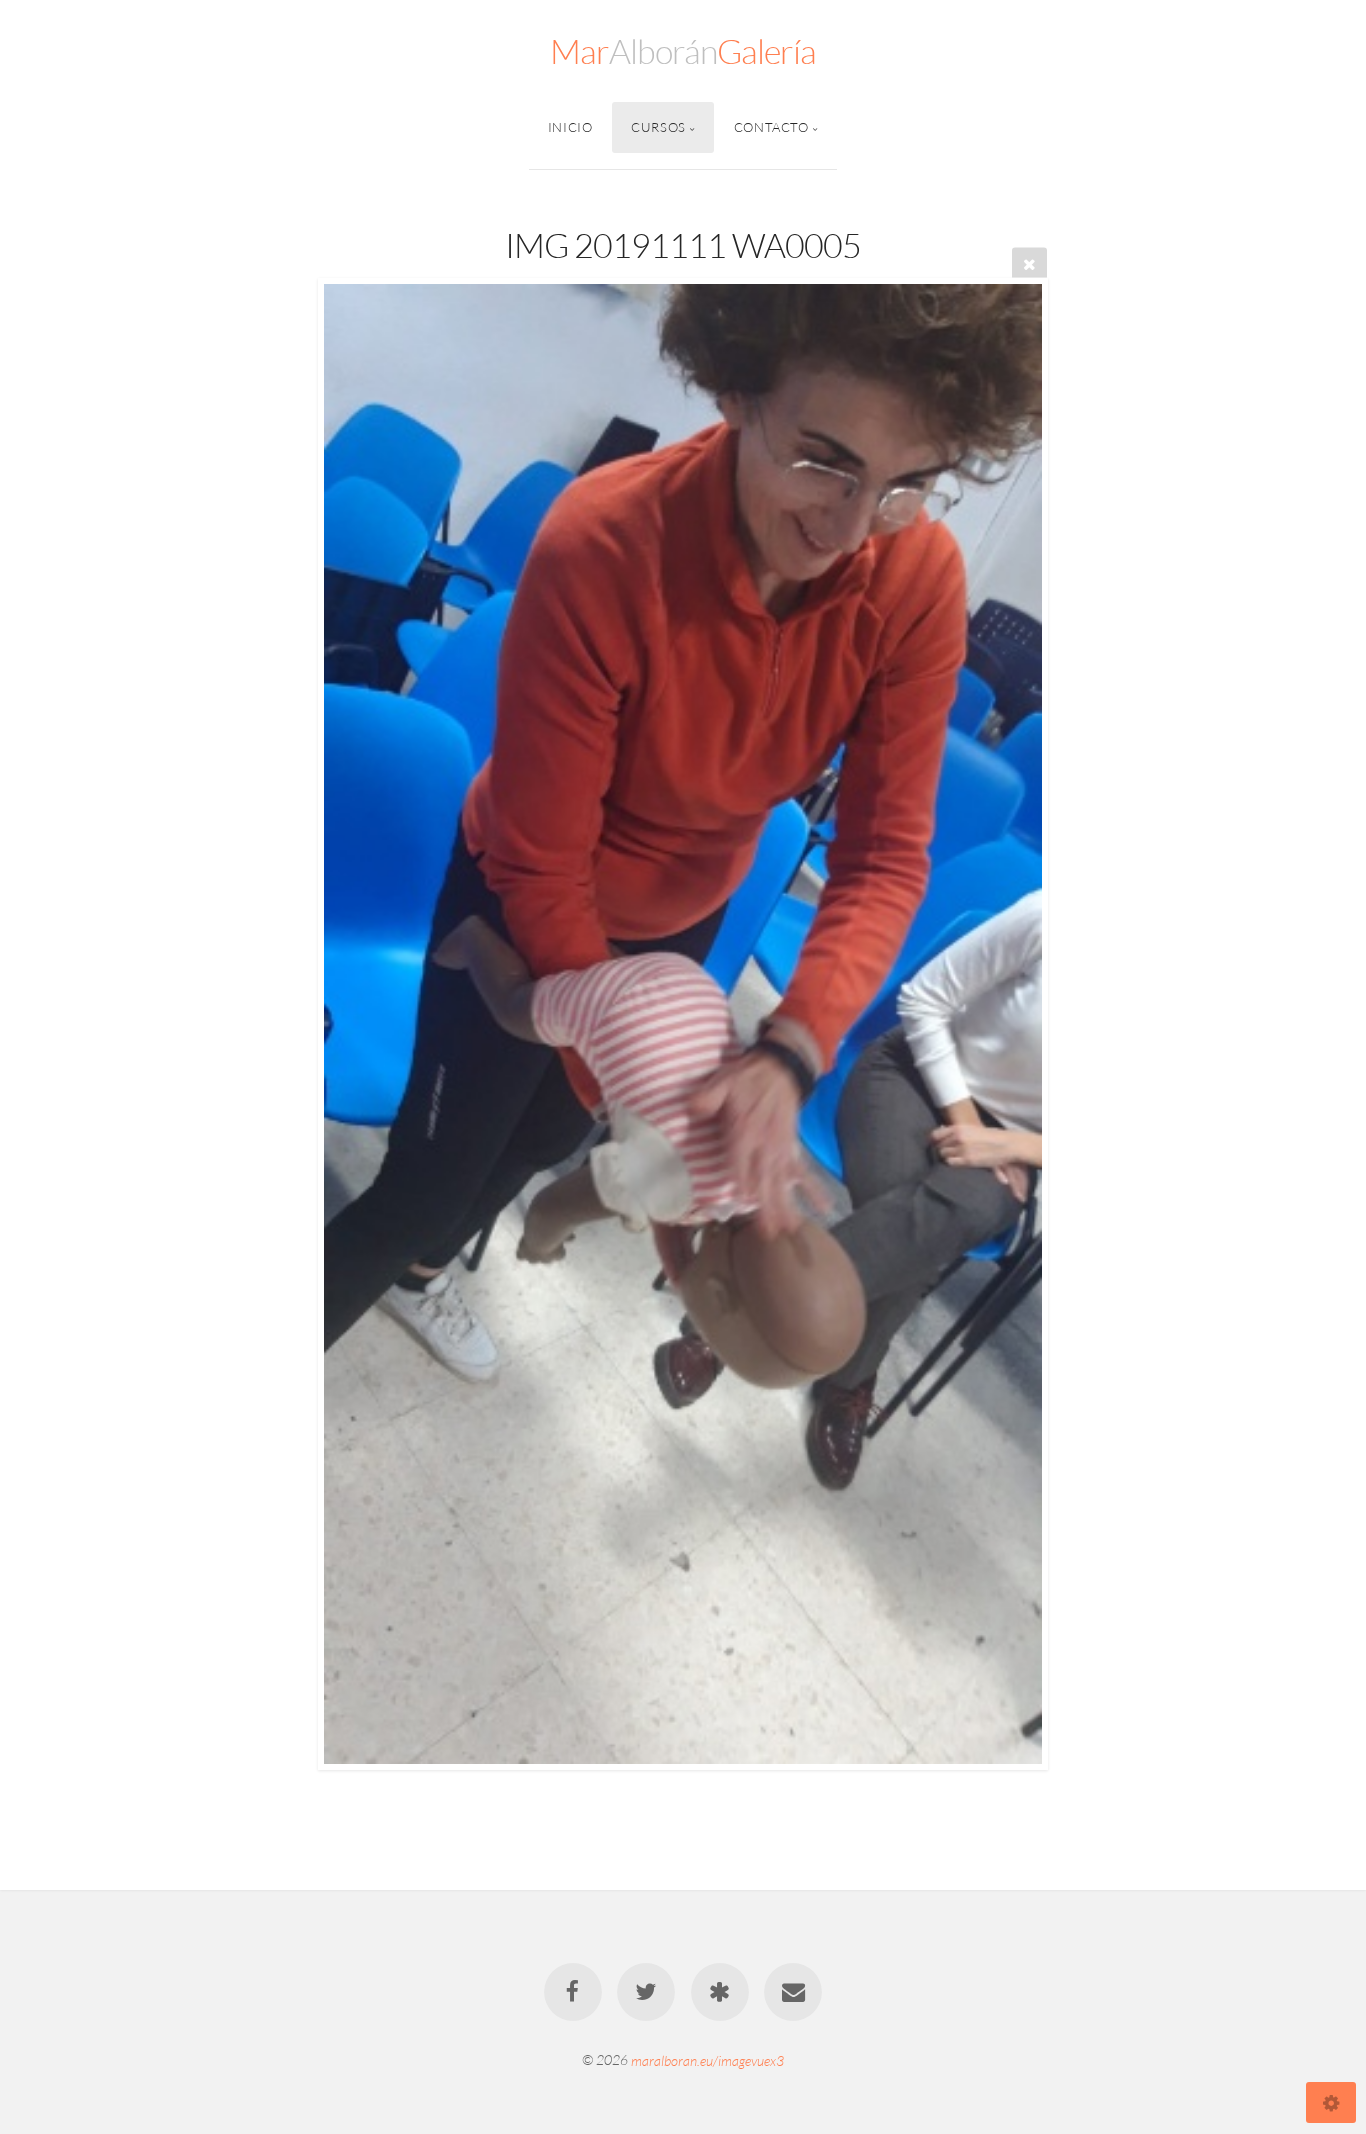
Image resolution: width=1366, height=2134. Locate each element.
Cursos (658, 127)
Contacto (771, 127)
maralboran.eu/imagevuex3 (707, 2059)
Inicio (570, 127)
